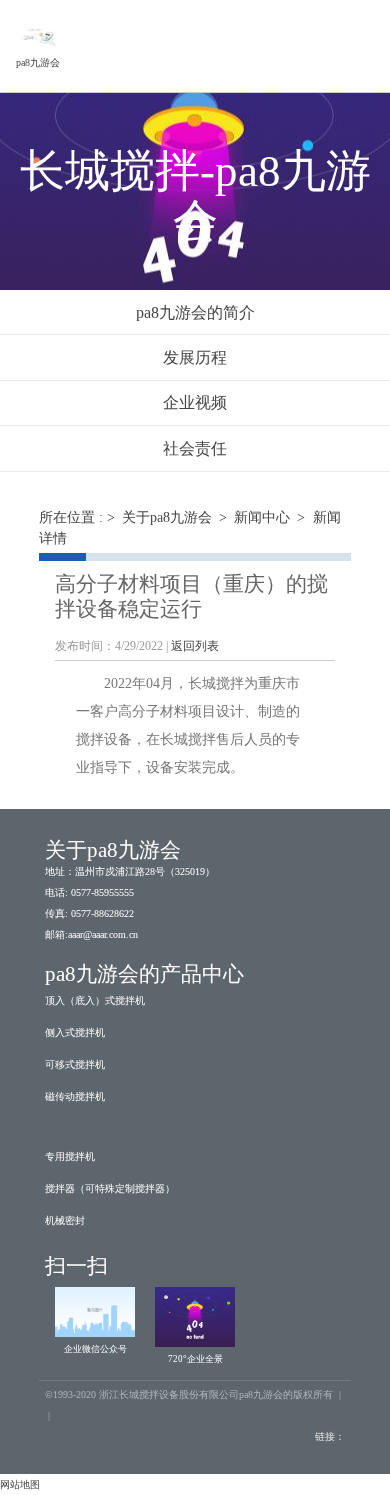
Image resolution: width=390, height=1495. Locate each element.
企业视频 (195, 402)
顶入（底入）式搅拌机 (95, 1000)
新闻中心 (262, 517)
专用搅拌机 (70, 1156)
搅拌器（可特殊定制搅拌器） (110, 1188)
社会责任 (195, 448)
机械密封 (65, 1220)
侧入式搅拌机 (75, 1032)
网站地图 (20, 1484)
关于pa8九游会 (167, 517)
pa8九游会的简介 (195, 312)
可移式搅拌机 (75, 1064)
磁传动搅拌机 (75, 1096)
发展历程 (195, 357)
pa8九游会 (38, 62)
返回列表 (195, 646)
